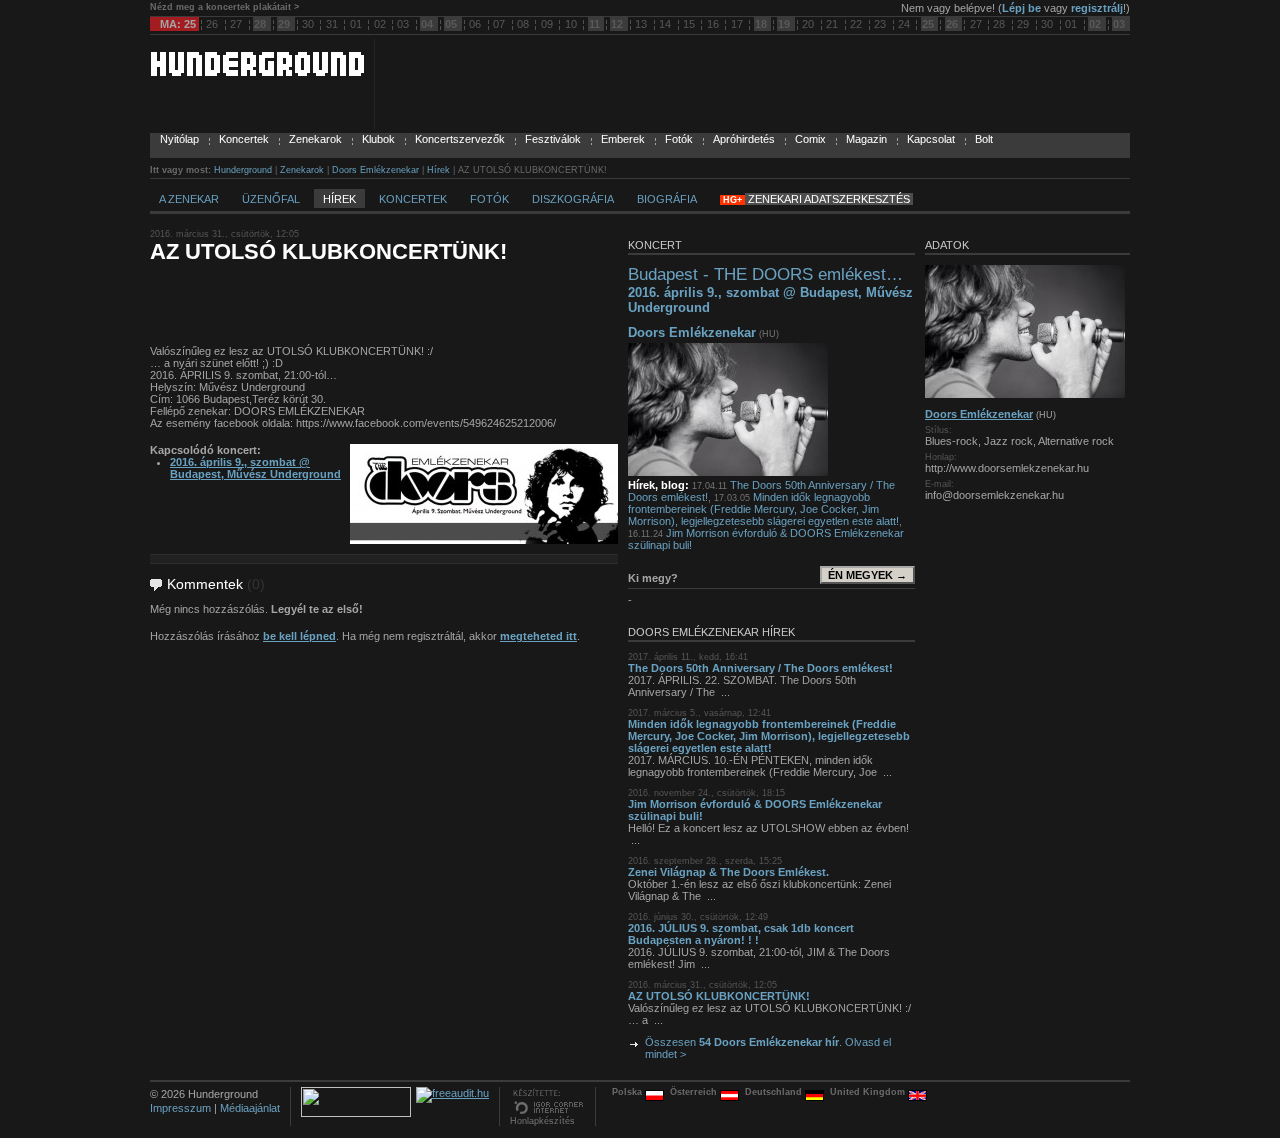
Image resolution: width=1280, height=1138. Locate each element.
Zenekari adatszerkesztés (829, 199)
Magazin (866, 139)
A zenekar (189, 199)
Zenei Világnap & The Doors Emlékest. (728, 872)
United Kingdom (869, 1092)
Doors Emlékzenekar (375, 170)
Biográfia (667, 199)
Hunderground (243, 170)
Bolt (984, 139)
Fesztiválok (553, 139)
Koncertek (244, 139)
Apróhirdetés (744, 139)
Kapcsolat (931, 139)
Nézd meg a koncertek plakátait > (224, 7)
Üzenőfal (271, 199)
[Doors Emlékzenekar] (728, 472)
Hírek (438, 170)
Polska (628, 1092)
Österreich (695, 1092)
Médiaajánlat (250, 1108)
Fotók (679, 139)
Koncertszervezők (460, 139)
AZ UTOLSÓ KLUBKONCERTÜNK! (719, 996)
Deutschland (775, 1092)
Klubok (378, 139)
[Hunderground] (257, 72)
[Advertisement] (384, 305)
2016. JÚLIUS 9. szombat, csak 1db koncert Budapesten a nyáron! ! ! (741, 934)
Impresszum (180, 1108)
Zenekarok (315, 139)
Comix (810, 139)
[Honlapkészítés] (547, 1112)
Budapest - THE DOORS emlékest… (765, 274)
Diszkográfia (573, 199)
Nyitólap (179, 139)
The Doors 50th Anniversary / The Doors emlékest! (760, 668)
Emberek (623, 139)
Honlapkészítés (542, 1121)
